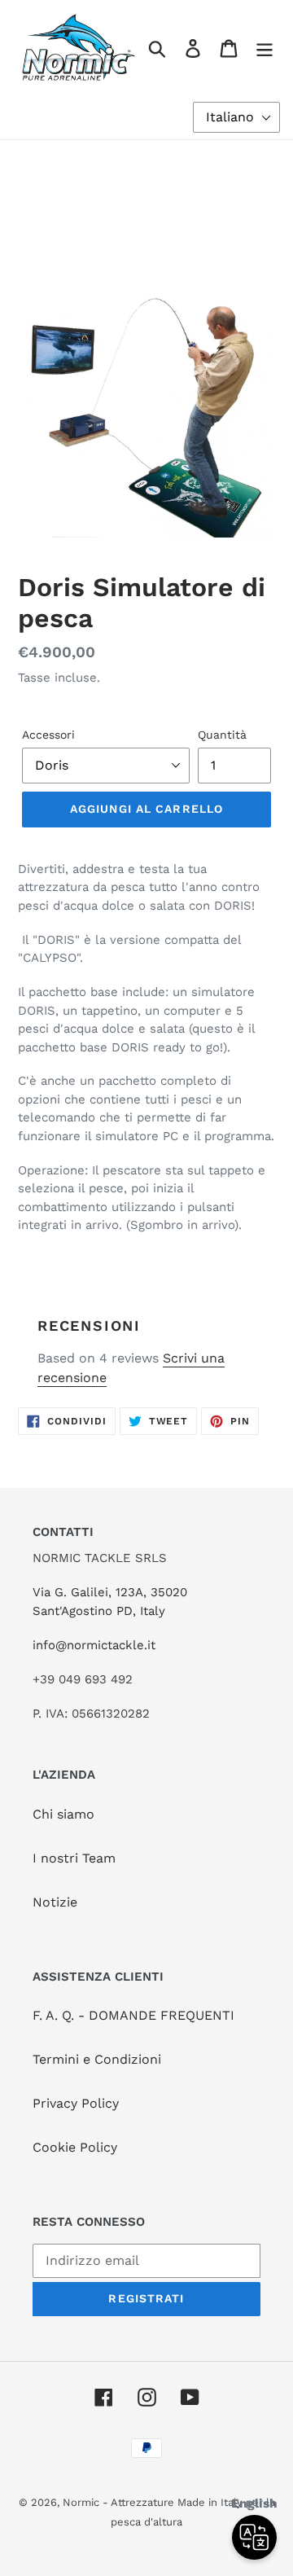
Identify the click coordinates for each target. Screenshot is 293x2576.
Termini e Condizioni (97, 2059)
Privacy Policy (76, 2103)
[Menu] (265, 48)
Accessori (48, 735)
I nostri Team (74, 1858)
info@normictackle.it (94, 1645)
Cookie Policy (75, 2147)
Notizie (55, 1902)
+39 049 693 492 (83, 1679)
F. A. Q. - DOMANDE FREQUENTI (133, 2015)
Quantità (222, 735)
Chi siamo (63, 1814)
